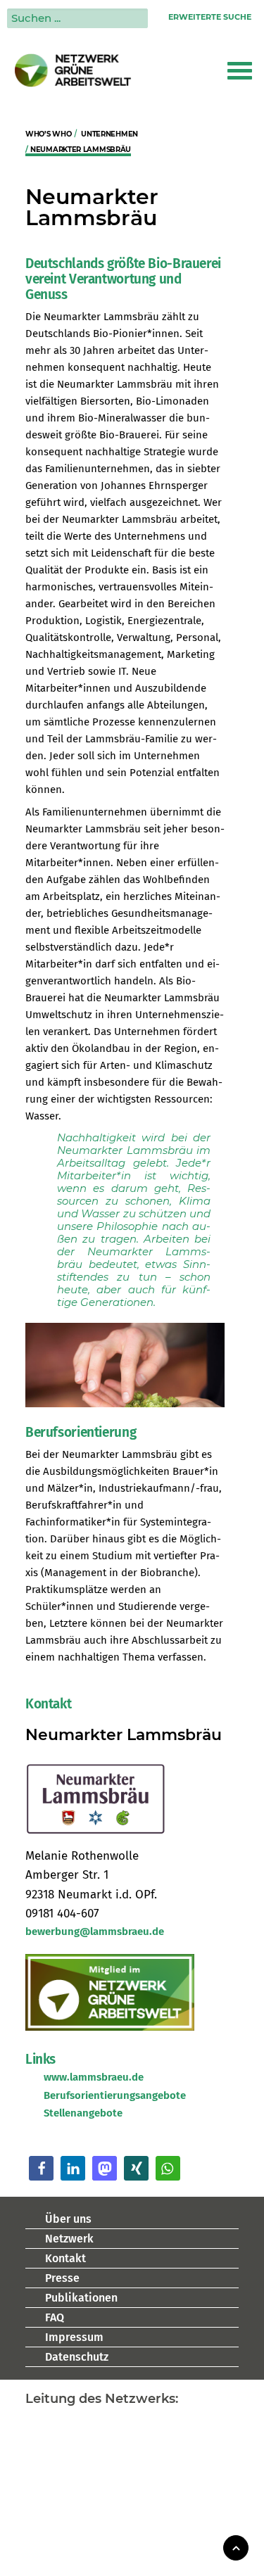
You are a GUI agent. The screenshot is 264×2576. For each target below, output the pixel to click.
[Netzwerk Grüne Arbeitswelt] (73, 70)
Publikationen (81, 2298)
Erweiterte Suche (210, 17)
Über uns (68, 2219)
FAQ (55, 2317)
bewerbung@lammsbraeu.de (95, 1931)
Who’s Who (48, 134)
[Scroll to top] (236, 2547)
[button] (240, 70)
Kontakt (65, 2258)
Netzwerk (69, 2239)
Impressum (74, 2337)
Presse (62, 2278)
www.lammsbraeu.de (94, 2077)
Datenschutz (77, 2357)
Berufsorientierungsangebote (115, 2095)
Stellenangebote (83, 2113)
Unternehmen (109, 134)
